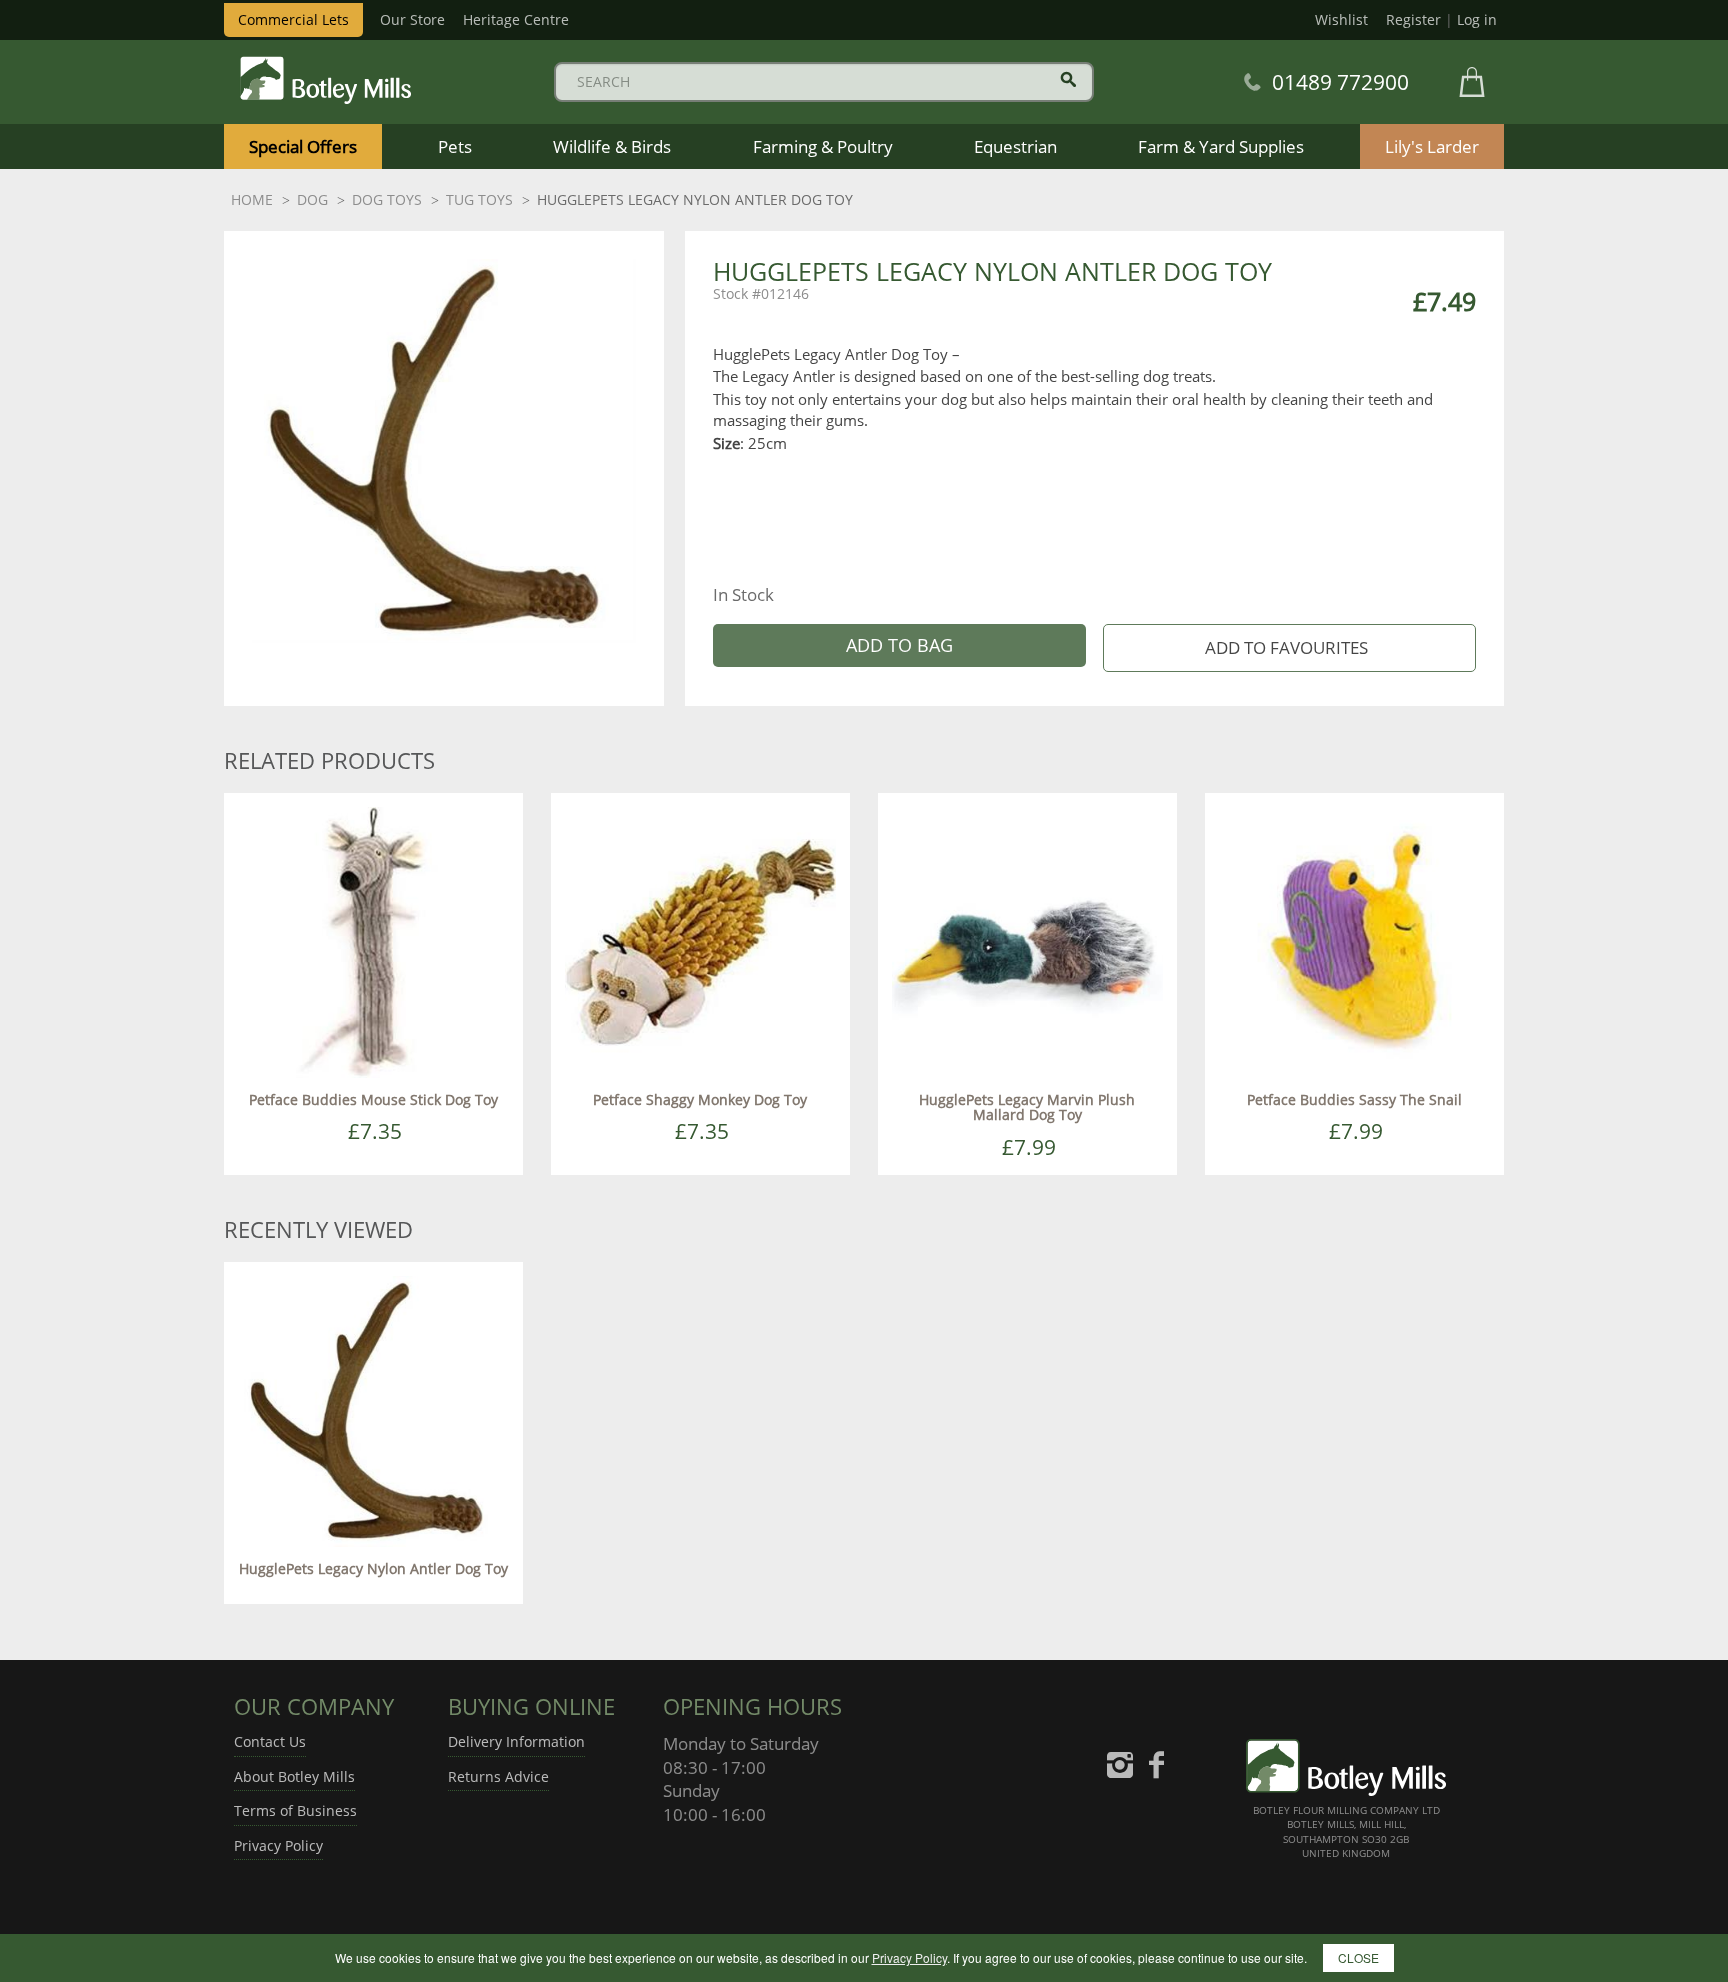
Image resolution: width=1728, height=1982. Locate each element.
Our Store (412, 19)
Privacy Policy (278, 1845)
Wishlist (1341, 19)
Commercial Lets (293, 19)
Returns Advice (498, 1776)
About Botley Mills (294, 1776)
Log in (1477, 19)
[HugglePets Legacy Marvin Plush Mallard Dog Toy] (1027, 940)
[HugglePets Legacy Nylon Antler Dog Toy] (373, 1409)
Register (1413, 19)
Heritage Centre (516, 19)
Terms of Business (295, 1810)
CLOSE (1358, 1957)
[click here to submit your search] (1068, 79)
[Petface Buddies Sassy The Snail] (1354, 940)
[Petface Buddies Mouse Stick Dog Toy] (373, 940)
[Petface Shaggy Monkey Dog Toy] (700, 940)
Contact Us (270, 1741)
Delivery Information (516, 1741)
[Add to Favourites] (1289, 648)
